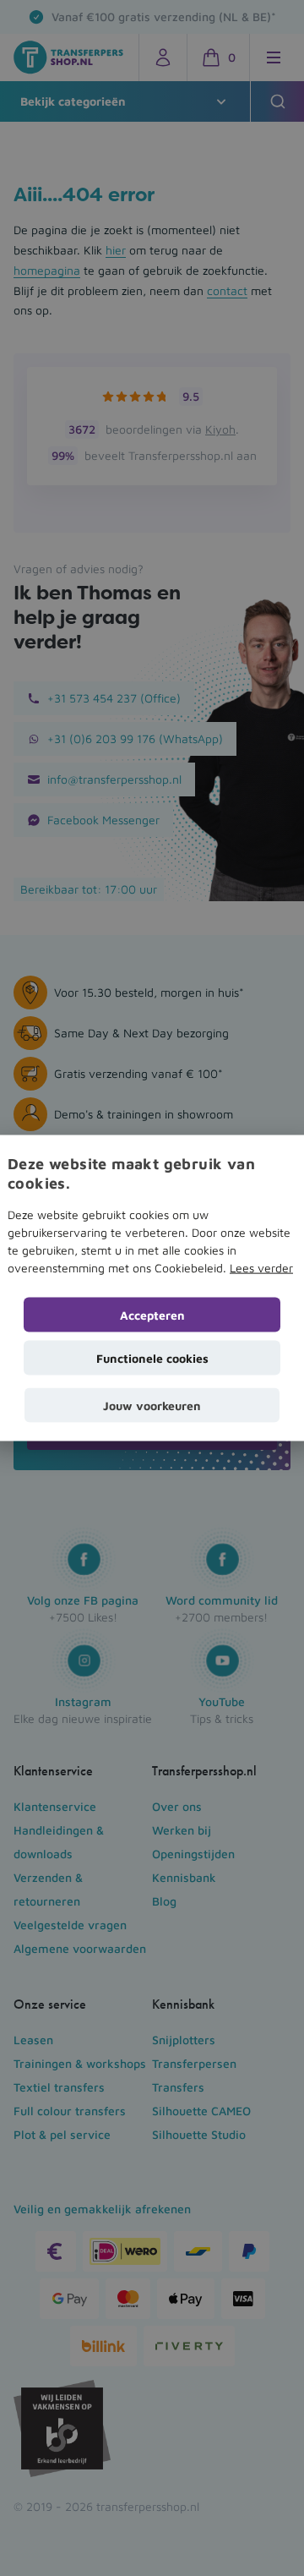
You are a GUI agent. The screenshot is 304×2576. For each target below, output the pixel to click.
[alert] (152, 1288)
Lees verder (261, 1268)
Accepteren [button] (152, 1315)
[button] (152, 1406)
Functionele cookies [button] (152, 1358)
